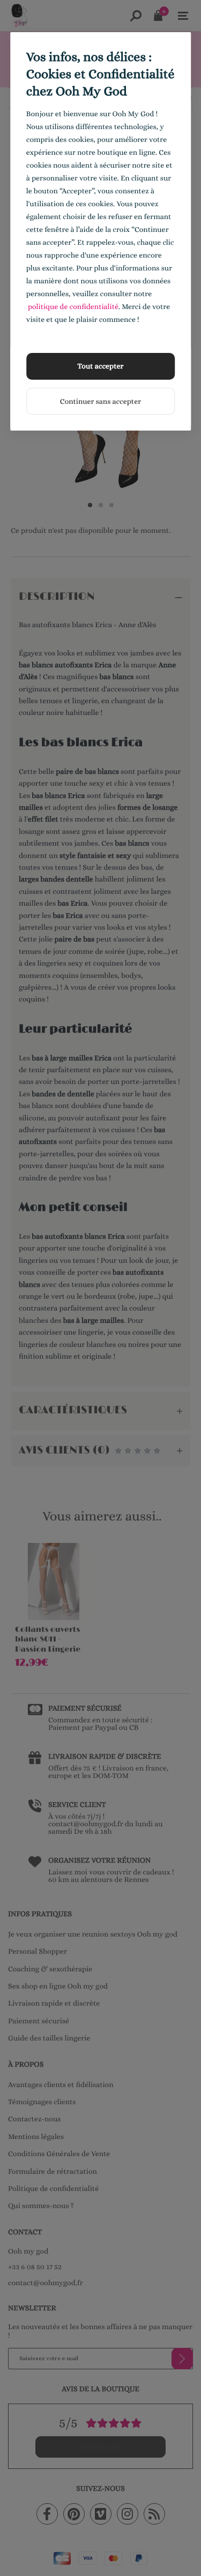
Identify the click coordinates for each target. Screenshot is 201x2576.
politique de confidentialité (73, 307)
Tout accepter (101, 366)
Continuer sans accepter (100, 402)
